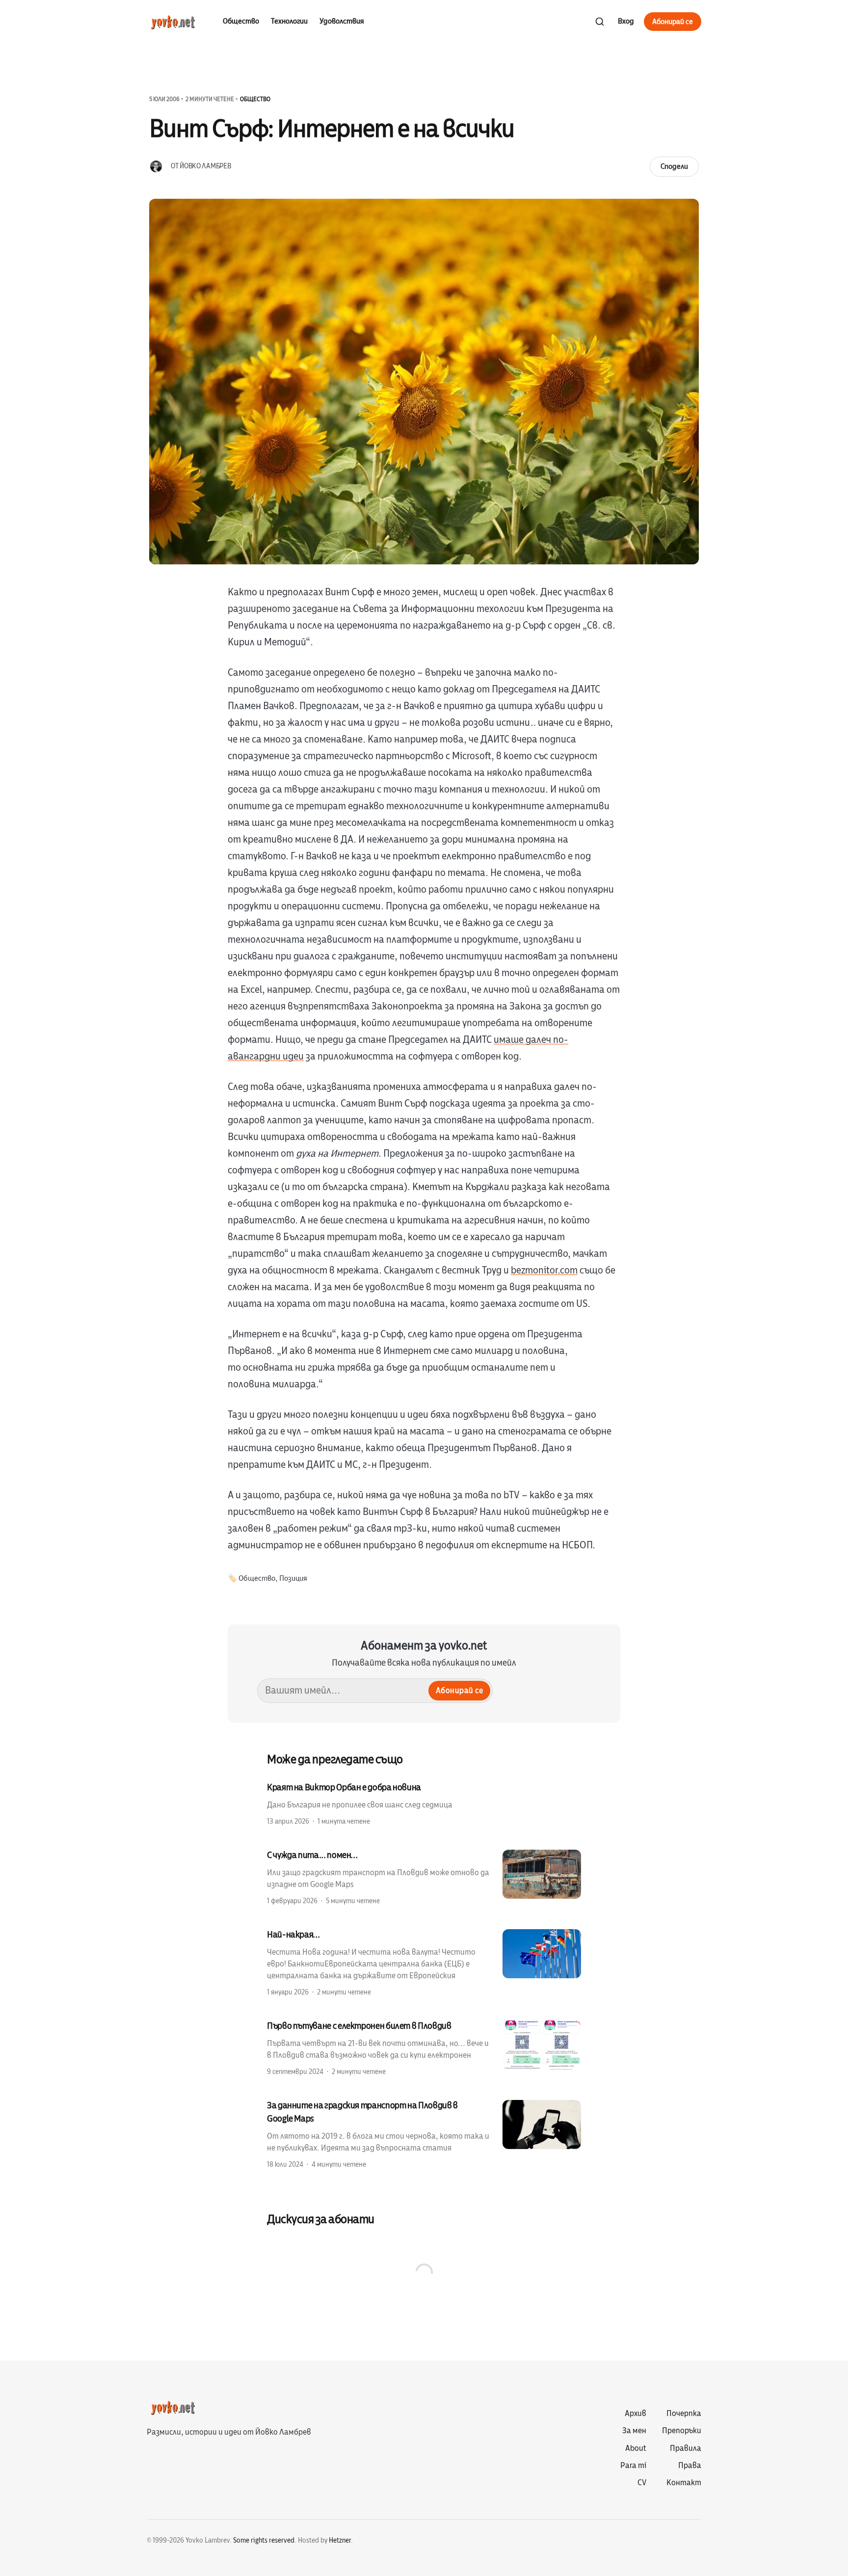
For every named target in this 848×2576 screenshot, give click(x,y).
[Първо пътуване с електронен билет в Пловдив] (424, 2048)
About (636, 2448)
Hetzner (340, 2540)
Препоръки (682, 2431)
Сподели (674, 166)
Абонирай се (673, 22)
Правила (686, 2448)
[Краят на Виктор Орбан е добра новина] (424, 1804)
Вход (626, 21)
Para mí (633, 2466)
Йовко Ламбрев (205, 166)
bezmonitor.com (544, 1270)
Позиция (293, 1579)
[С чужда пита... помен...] (424, 1877)
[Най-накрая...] (424, 1963)
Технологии (289, 21)
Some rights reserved (264, 2540)
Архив (636, 2414)
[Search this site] (600, 22)
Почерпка (684, 2414)
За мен (634, 2431)
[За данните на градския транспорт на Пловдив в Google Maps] (424, 2134)
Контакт (684, 2483)
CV (642, 2483)
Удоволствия (342, 21)
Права (690, 2466)
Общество (241, 21)
